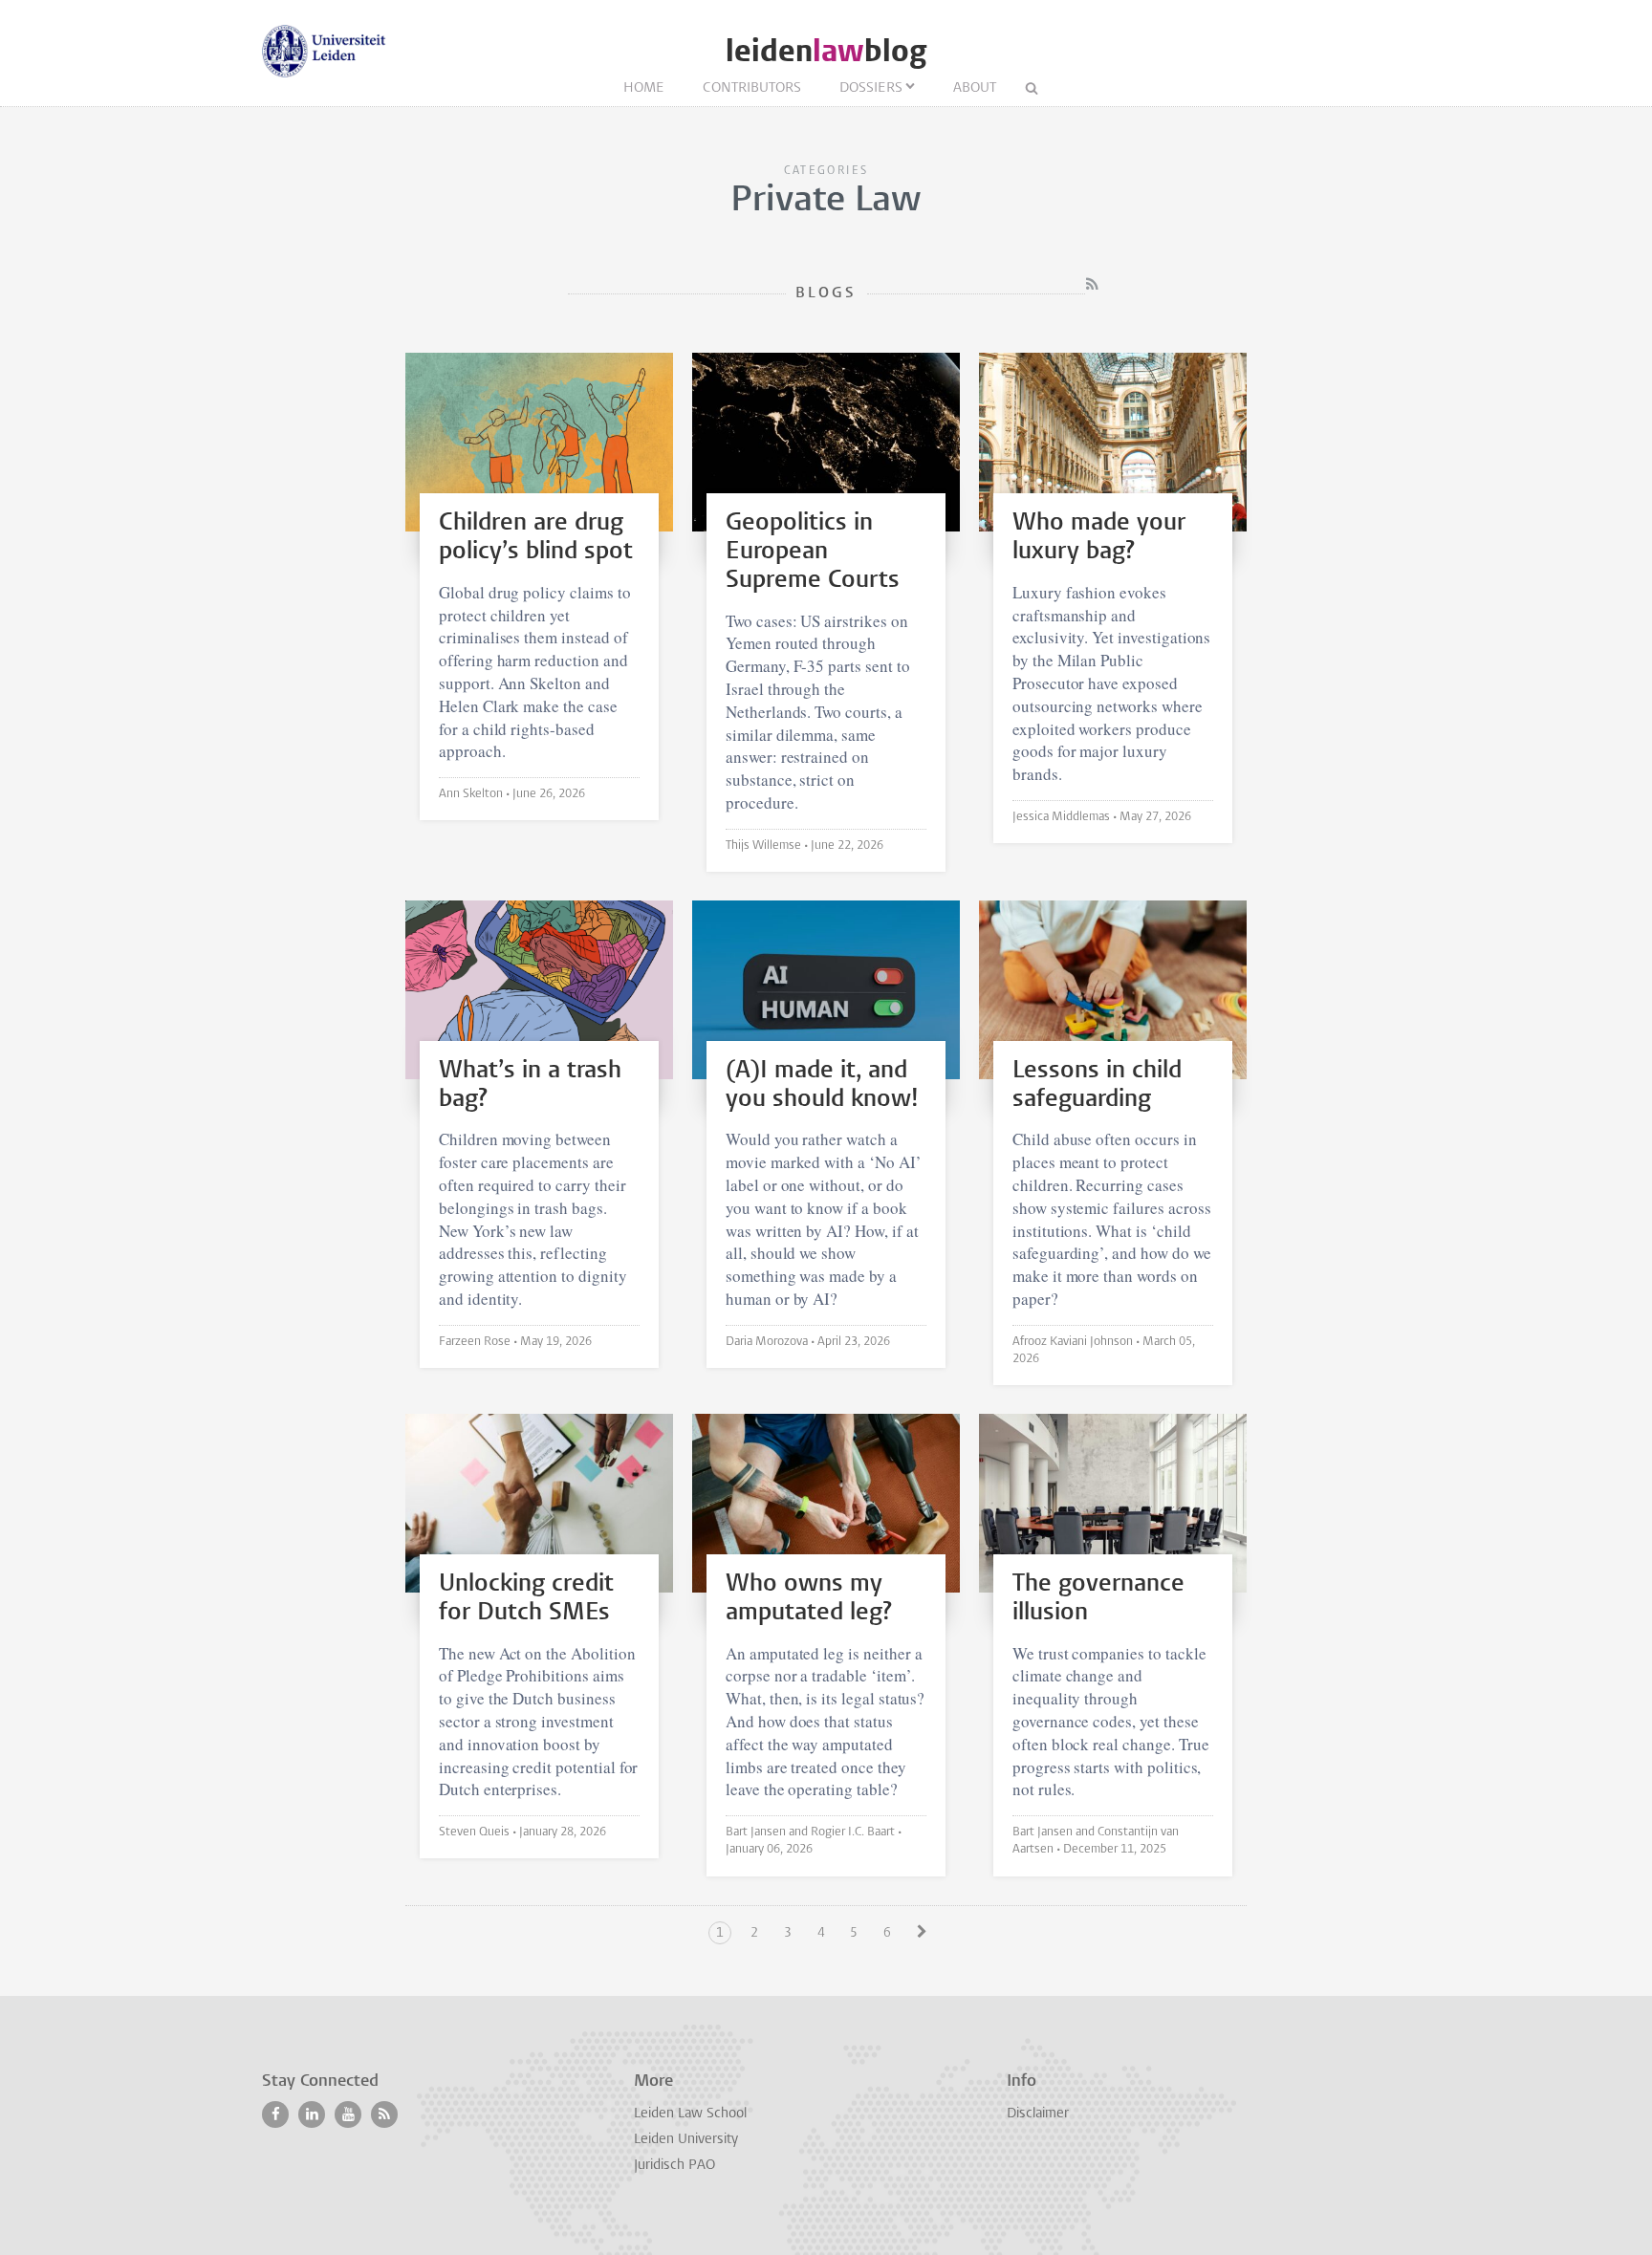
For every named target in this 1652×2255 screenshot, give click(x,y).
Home (644, 88)
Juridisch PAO (674, 2166)
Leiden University (686, 2140)
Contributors (752, 88)
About (975, 88)
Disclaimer (1038, 2114)
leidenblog (826, 51)
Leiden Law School (690, 2114)
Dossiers (871, 88)
